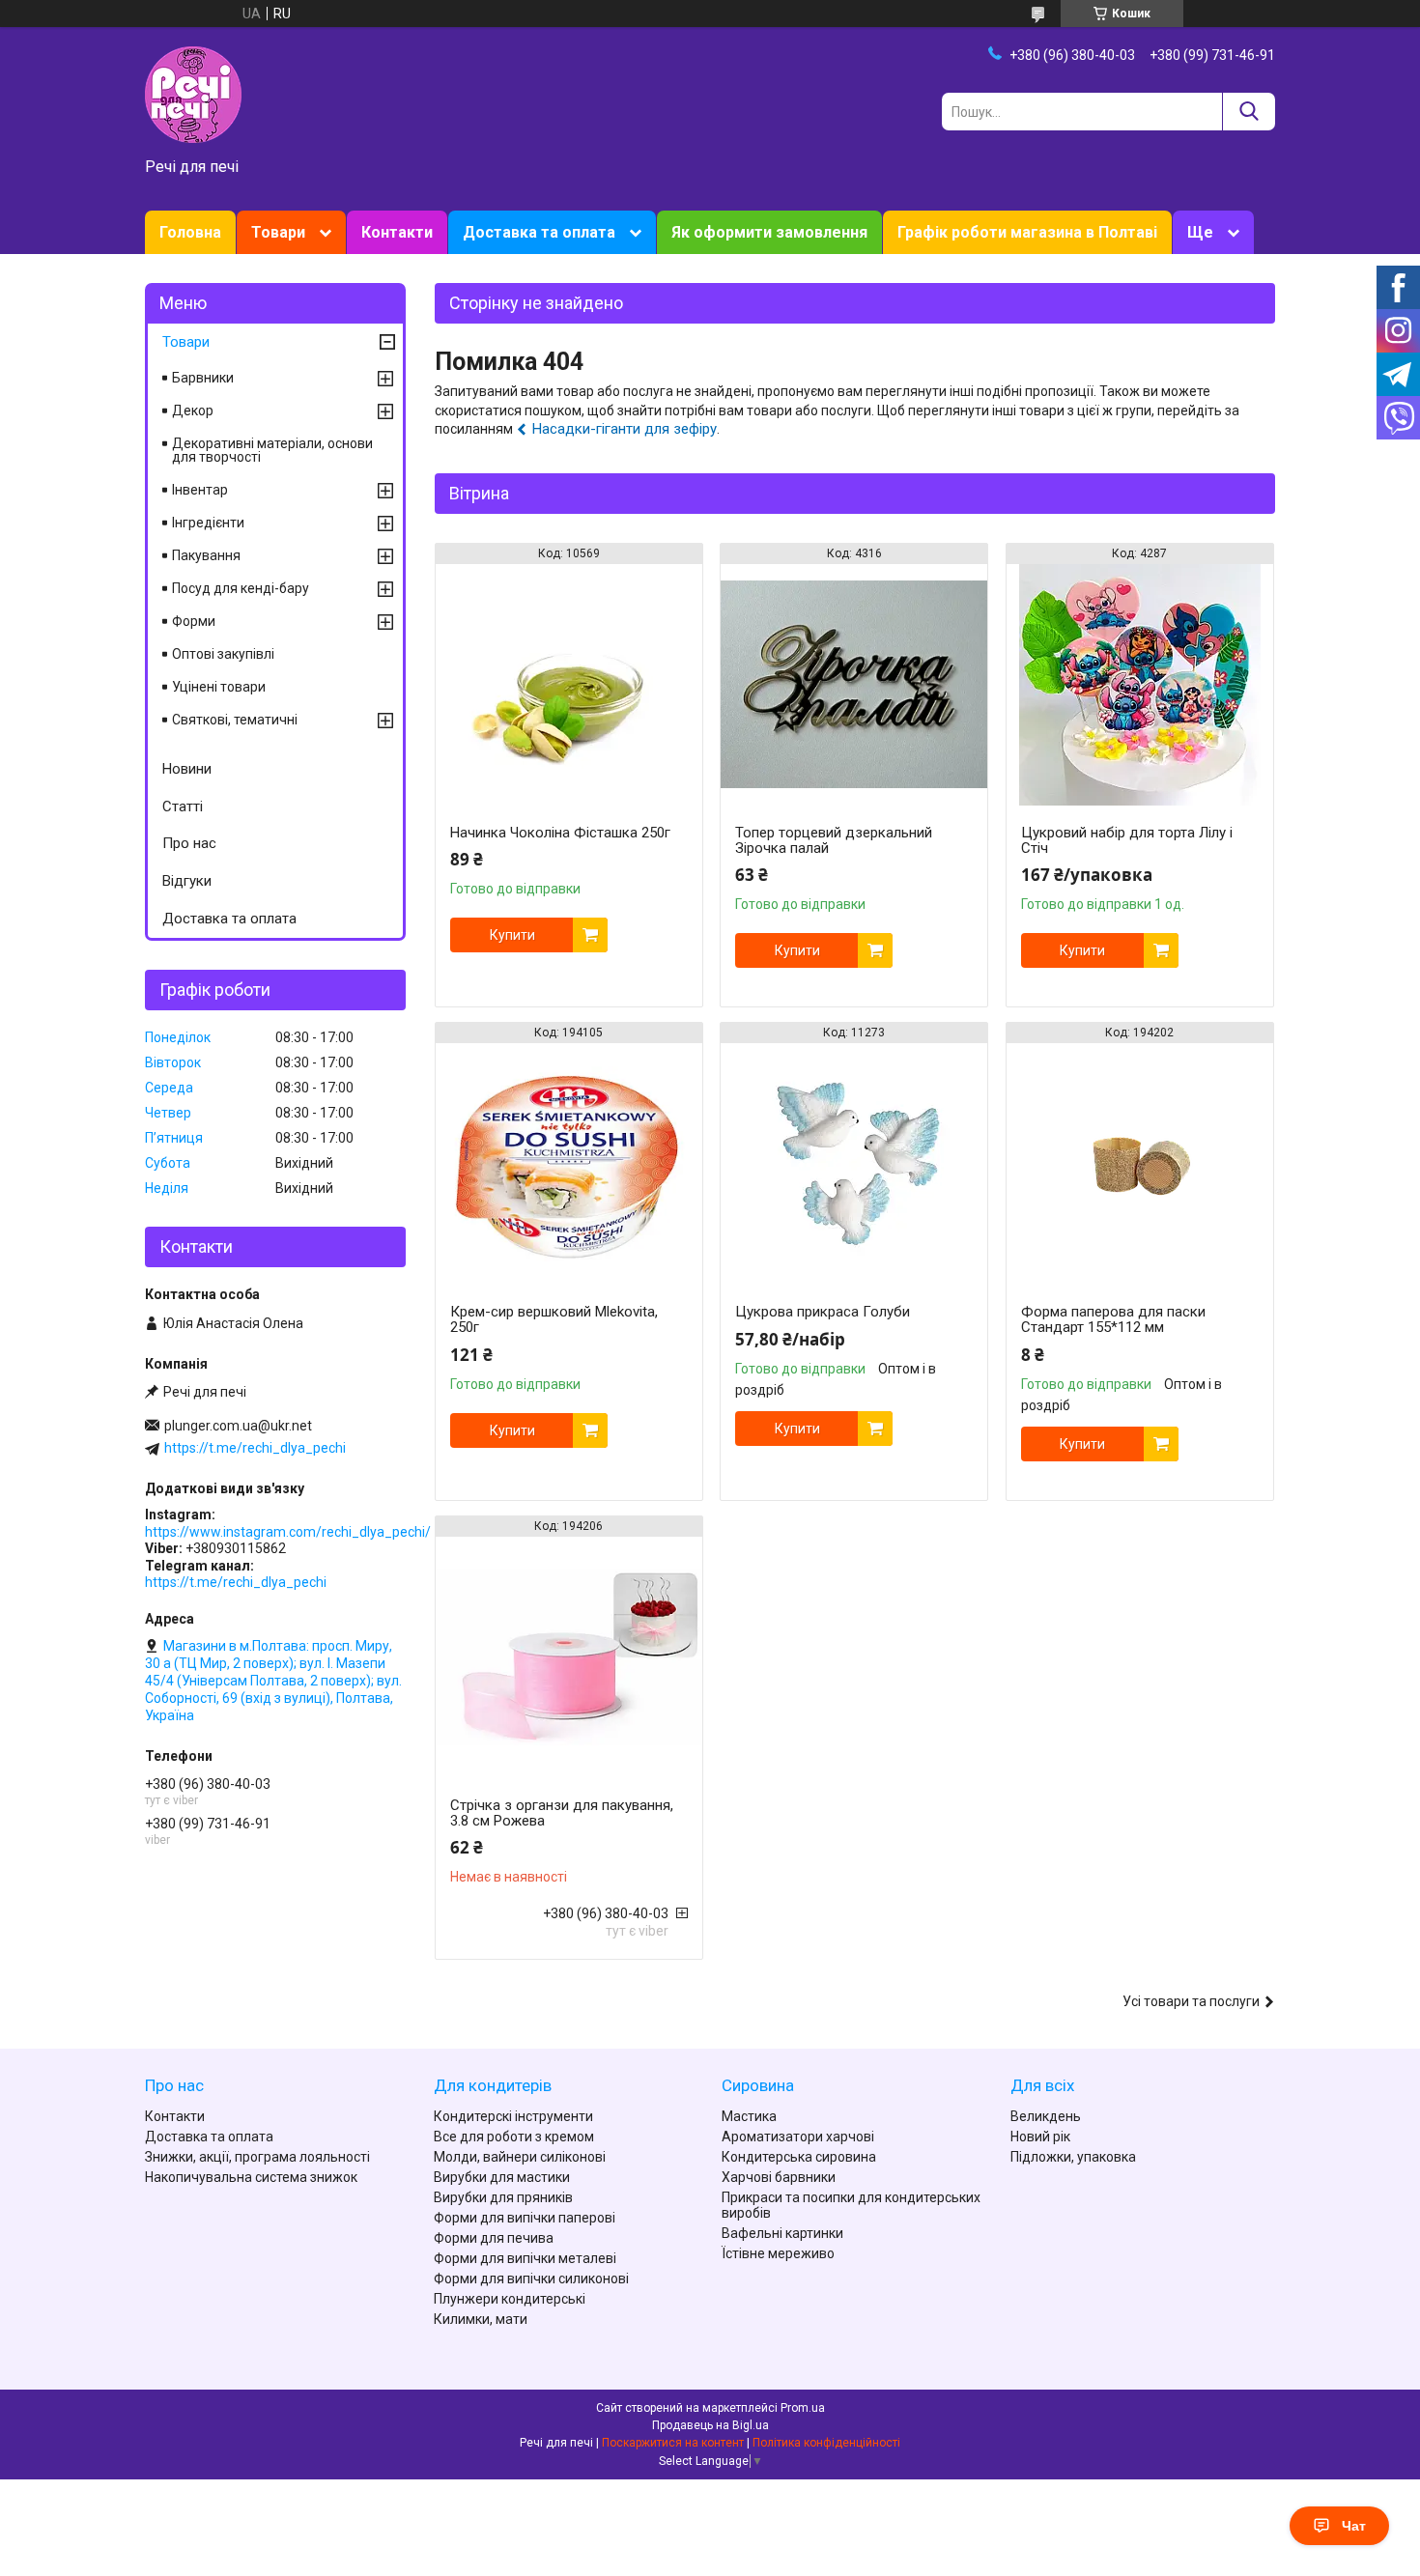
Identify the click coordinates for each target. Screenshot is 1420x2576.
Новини (187, 769)
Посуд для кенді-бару (241, 588)
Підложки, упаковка (1073, 2157)
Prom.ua (803, 2408)
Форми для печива (494, 2238)
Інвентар (200, 490)
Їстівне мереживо (778, 2253)
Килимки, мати (481, 2319)
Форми (194, 621)
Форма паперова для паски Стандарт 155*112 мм (1113, 1319)
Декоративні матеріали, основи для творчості (272, 450)
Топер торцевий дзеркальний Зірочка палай (834, 840)
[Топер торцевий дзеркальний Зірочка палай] (854, 685)
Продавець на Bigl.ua (710, 2425)
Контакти (397, 232)
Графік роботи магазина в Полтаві (1027, 232)
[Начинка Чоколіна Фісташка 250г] (569, 685)
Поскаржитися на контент (673, 2443)
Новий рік (1040, 2137)
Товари (278, 232)
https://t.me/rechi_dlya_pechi (255, 1448)
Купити (512, 935)
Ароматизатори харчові (798, 2137)
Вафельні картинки (782, 2233)
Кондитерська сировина (799, 2157)
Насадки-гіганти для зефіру (625, 429)
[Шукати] (1249, 112)
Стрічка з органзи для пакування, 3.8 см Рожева (562, 1813)
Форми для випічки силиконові (531, 2279)
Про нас (189, 843)
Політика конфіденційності (826, 2443)
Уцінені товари (219, 687)
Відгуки (187, 881)
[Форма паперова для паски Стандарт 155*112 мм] (1140, 1164)
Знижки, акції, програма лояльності (257, 2157)
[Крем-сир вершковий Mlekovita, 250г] (569, 1164)
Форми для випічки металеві (525, 2258)
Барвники (203, 378)
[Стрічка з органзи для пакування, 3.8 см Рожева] (569, 1657)
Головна (190, 232)
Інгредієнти (208, 523)
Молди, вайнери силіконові (520, 2157)
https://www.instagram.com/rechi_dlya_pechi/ (288, 1532)
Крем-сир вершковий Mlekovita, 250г (554, 1319)
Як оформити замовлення (769, 232)
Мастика (749, 2116)
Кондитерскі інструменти (513, 2116)
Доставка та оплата (539, 232)
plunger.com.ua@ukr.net (238, 1426)
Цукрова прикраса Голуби (823, 1312)
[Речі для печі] (193, 94)
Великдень (1046, 2116)
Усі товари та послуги (1191, 2001)
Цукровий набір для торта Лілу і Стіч (1127, 840)
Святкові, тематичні (235, 720)
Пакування (206, 555)
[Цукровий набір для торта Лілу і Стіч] (1140, 685)
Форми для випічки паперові (525, 2218)
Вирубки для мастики (502, 2177)
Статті (183, 807)
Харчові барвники (779, 2177)
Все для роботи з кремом (514, 2137)
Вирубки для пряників (503, 2197)
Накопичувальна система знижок (251, 2177)
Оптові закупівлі (223, 654)
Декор (193, 410)
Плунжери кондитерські (510, 2299)
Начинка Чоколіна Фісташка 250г (560, 833)
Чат (1354, 2526)
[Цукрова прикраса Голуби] (854, 1164)
